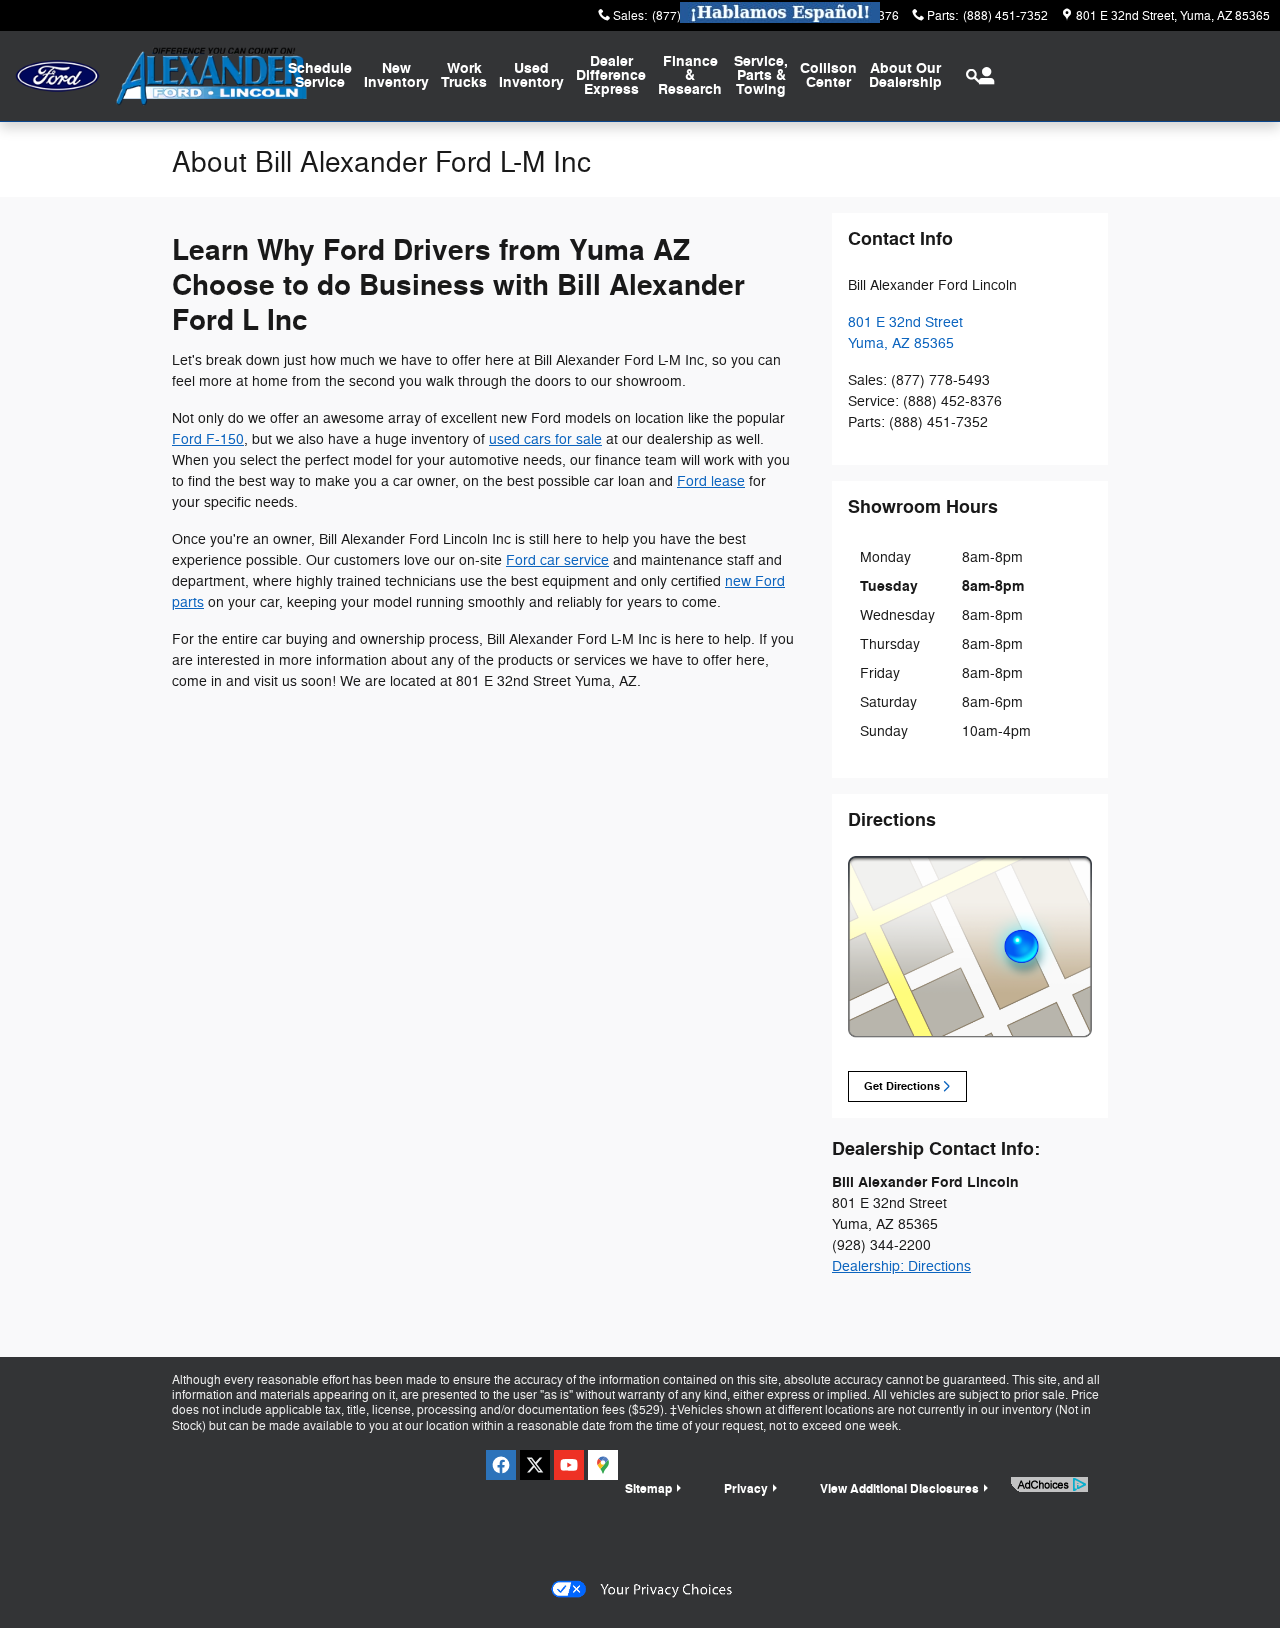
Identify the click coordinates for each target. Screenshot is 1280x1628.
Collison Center (828, 75)
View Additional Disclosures (899, 1489)
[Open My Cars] (981, 76)
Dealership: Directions (901, 1266)
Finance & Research (690, 75)
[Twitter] (535, 1465)
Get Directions (902, 1086)
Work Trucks (464, 75)
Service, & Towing (761, 75)
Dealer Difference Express (611, 75)
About (905, 75)
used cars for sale (545, 439)
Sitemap (648, 1489)
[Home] (57, 76)
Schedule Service (320, 75)
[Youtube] (569, 1465)
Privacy (746, 1489)
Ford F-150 (208, 439)
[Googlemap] (603, 1465)
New (396, 75)
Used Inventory (531, 75)
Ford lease (711, 481)
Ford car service (557, 560)
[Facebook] (501, 1465)
